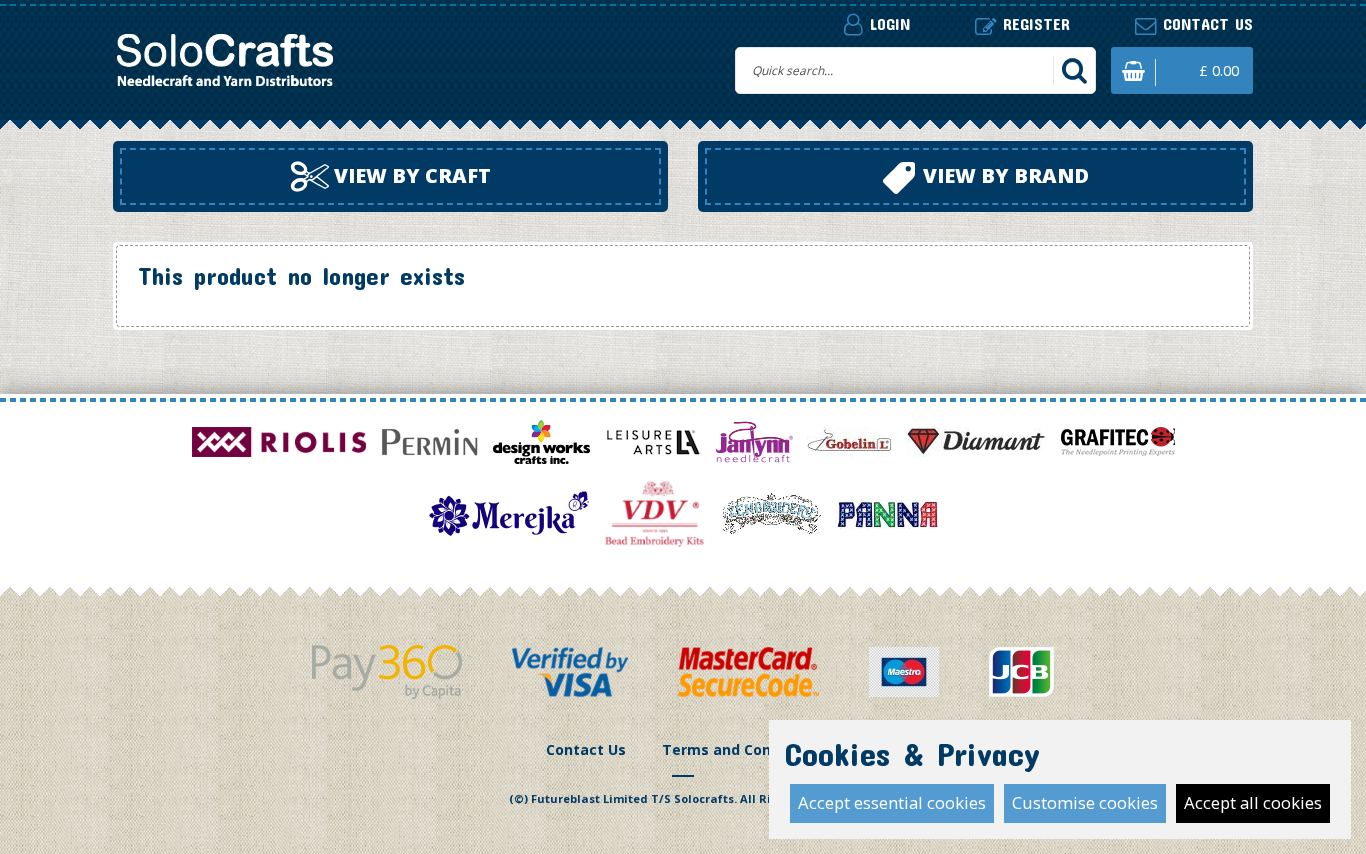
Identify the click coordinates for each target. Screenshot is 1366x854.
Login (887, 23)
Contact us (1205, 23)
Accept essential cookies (892, 802)
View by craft (410, 175)
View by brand (1003, 175)
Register (1033, 23)
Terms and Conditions (741, 749)
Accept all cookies (1253, 802)
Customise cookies (1085, 802)
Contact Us (586, 749)
